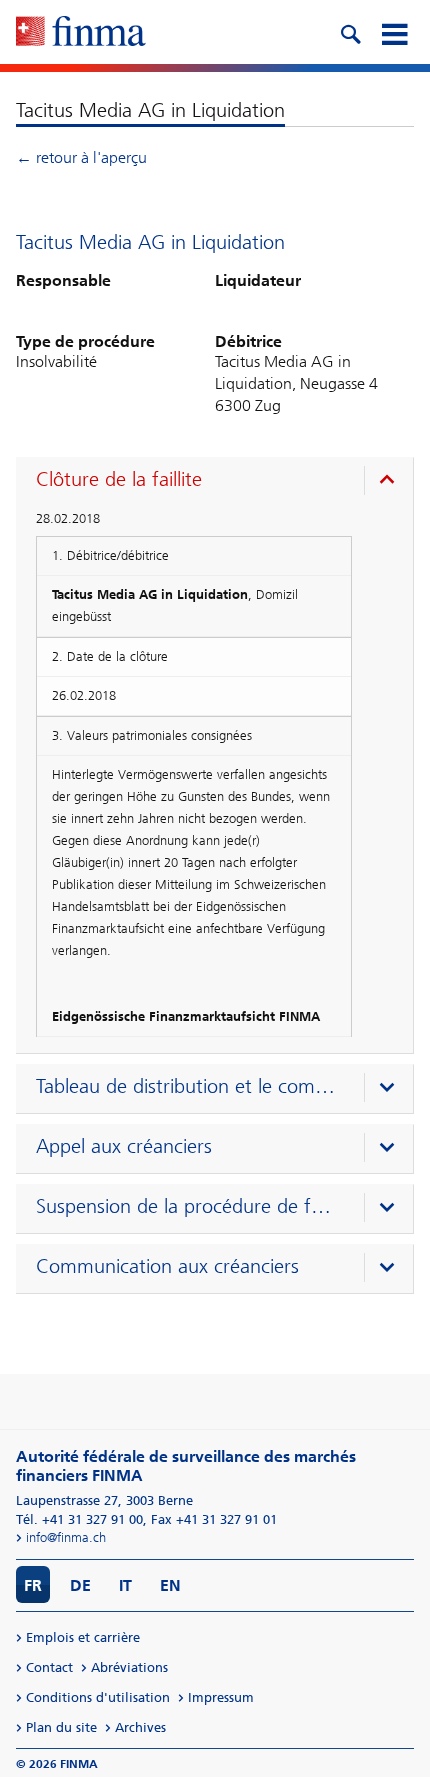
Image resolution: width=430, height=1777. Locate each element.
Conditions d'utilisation (98, 1697)
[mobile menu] (394, 32)
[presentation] (219, 482)
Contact (49, 1667)
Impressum (221, 1697)
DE (80, 1585)
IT (125, 1585)
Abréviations (129, 1667)
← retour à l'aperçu (81, 157)
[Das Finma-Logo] (81, 33)
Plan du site (61, 1727)
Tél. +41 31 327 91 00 (79, 1519)
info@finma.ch (66, 1537)
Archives (140, 1727)
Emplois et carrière (83, 1637)
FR (33, 1585)
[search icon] (350, 32)
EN (170, 1585)
